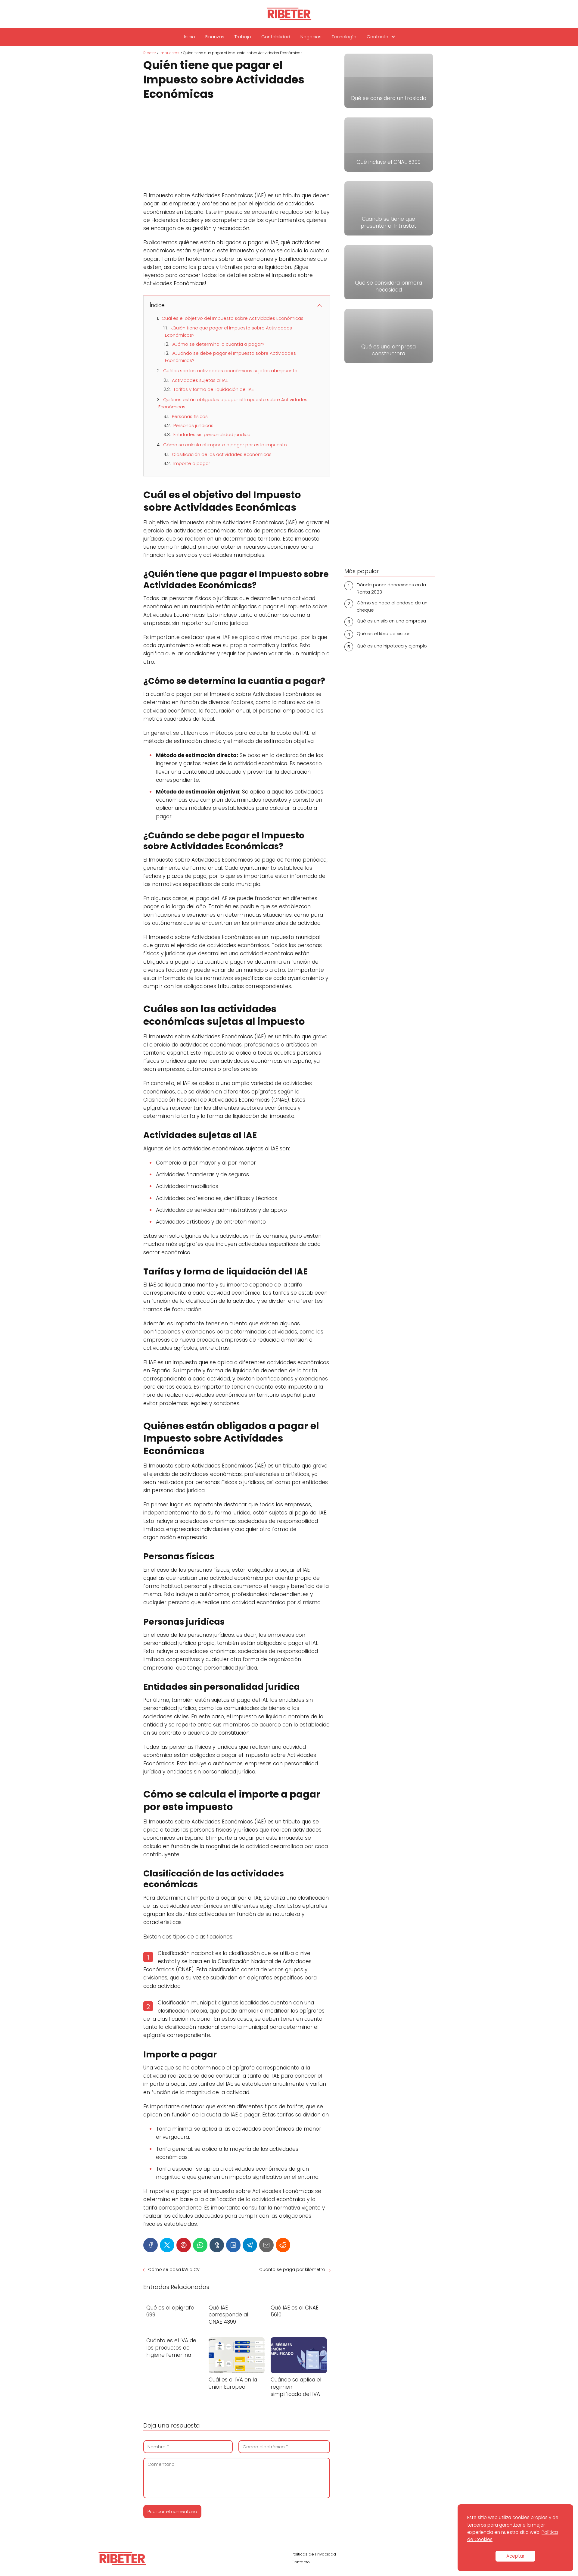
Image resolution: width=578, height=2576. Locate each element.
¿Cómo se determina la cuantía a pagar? (218, 344)
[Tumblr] (217, 2245)
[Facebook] (151, 2245)
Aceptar (515, 2556)
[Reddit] (283, 2245)
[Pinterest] (184, 2245)
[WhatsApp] (200, 2245)
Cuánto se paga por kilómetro (292, 2269)
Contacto (378, 37)
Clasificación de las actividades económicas (222, 454)
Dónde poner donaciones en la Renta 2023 (391, 588)
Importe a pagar (192, 463)
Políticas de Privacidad (314, 2554)
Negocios (311, 37)
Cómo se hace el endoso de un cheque (392, 606)
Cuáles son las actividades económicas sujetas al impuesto (230, 371)
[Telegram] (250, 2245)
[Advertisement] (237, 147)
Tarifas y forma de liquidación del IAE (214, 389)
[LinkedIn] (233, 2245)
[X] (167, 2245)
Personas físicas (190, 416)
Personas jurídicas (193, 425)
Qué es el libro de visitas (384, 633)
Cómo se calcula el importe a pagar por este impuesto (225, 445)
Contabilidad (276, 37)
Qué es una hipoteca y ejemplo (392, 646)
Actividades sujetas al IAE (200, 380)
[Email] (266, 2245)
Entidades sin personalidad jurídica (212, 434)
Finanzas (215, 37)
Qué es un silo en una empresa (391, 621)
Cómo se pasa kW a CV (174, 2269)
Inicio (190, 37)
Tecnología (344, 37)
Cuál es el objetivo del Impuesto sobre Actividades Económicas (233, 318)
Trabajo (243, 37)
